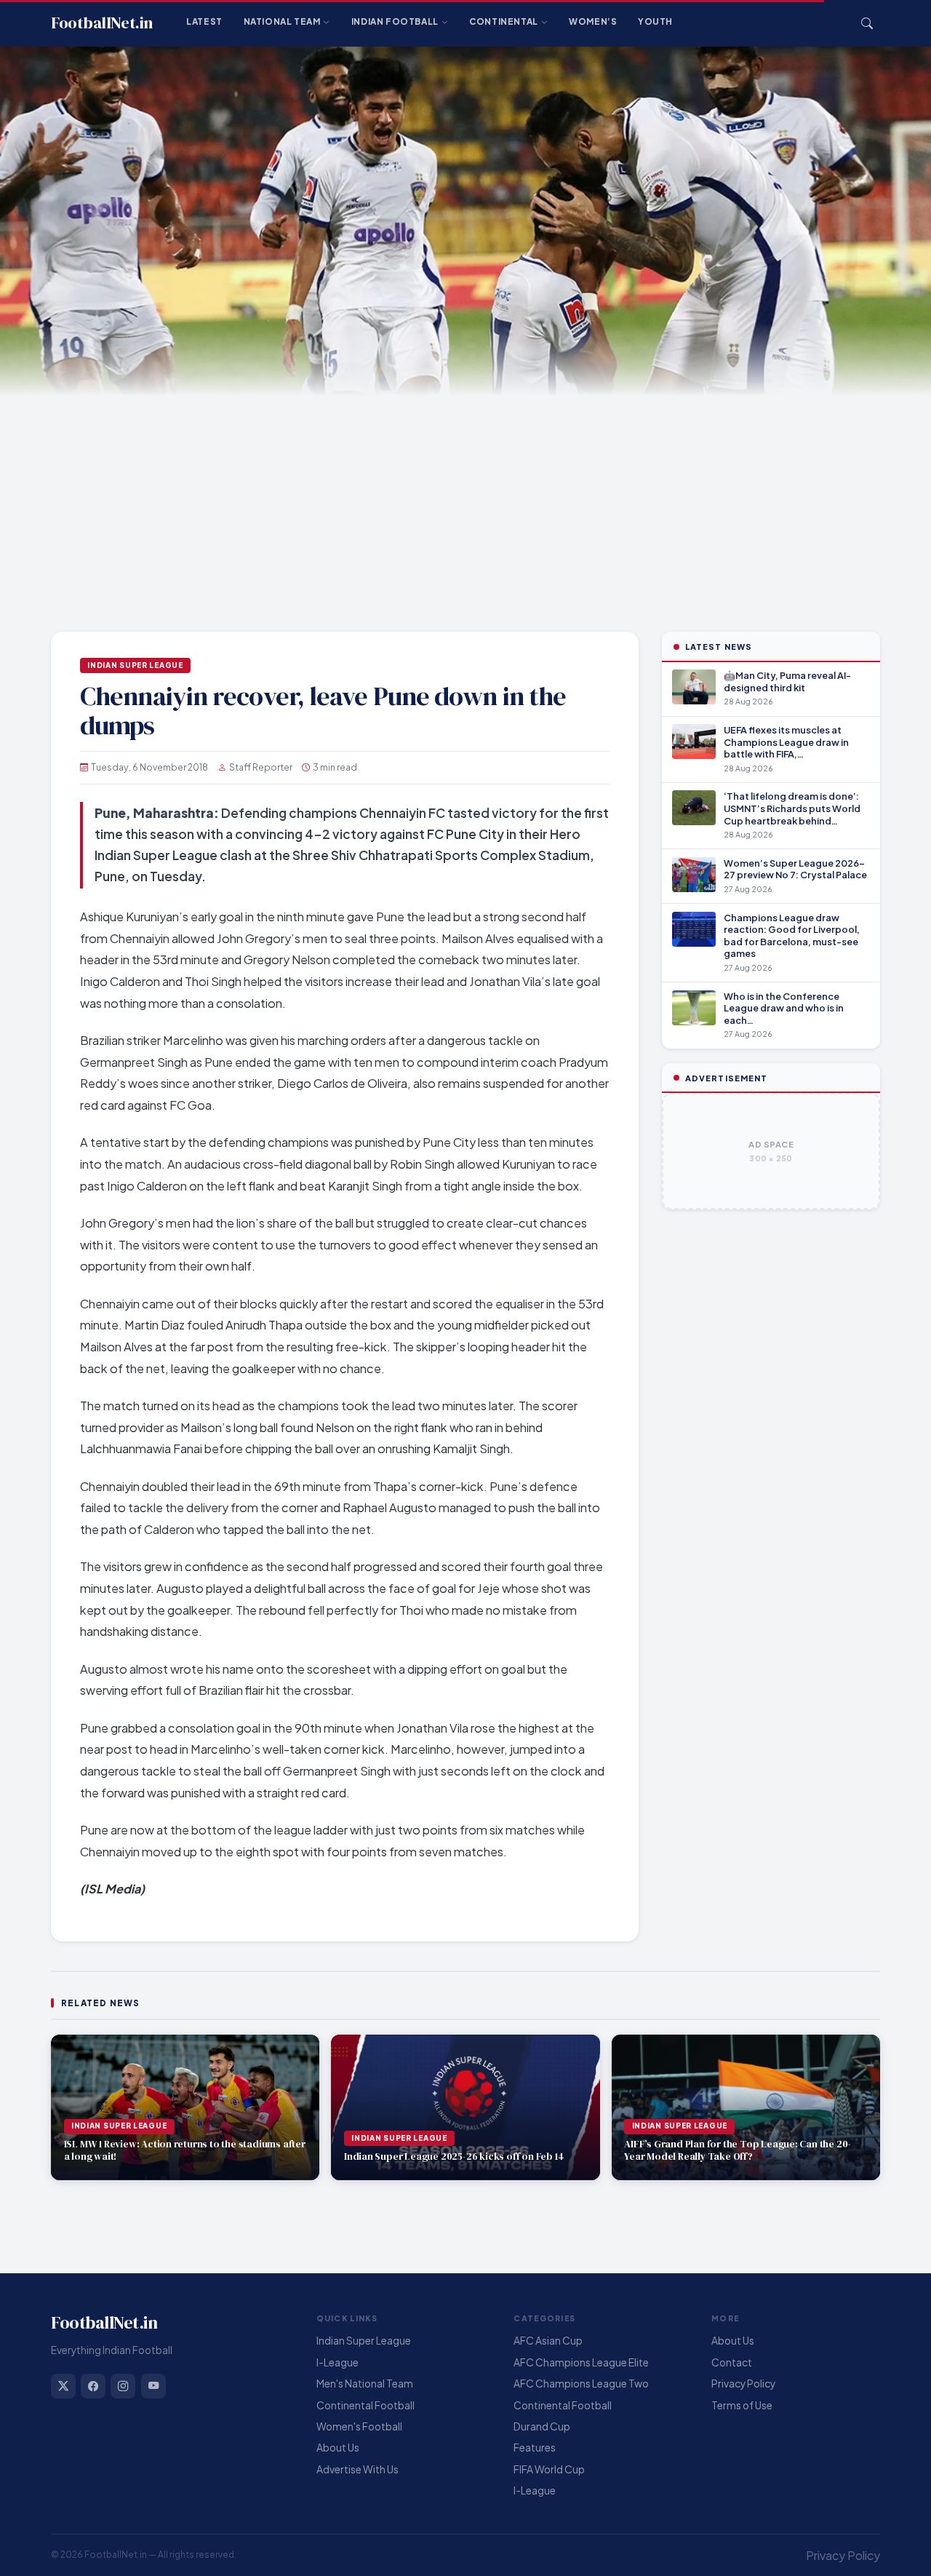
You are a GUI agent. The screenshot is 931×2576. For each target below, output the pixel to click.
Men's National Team (365, 2384)
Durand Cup (542, 2426)
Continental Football (365, 2405)
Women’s (593, 21)
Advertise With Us (357, 2469)
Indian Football (395, 21)
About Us (338, 2448)
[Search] (867, 23)
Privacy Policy (743, 2384)
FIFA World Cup (549, 2469)
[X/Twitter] (63, 2386)
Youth (655, 21)
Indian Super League (135, 665)
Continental (504, 21)
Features (535, 2448)
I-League (337, 2362)
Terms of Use (742, 2405)
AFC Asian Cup (548, 2341)
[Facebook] (93, 2386)
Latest (204, 21)
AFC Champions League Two (581, 2384)
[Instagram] (123, 2386)
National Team (282, 21)
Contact (732, 2362)
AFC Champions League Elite (581, 2362)
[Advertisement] (465, 505)
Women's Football (359, 2426)
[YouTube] (153, 2386)
